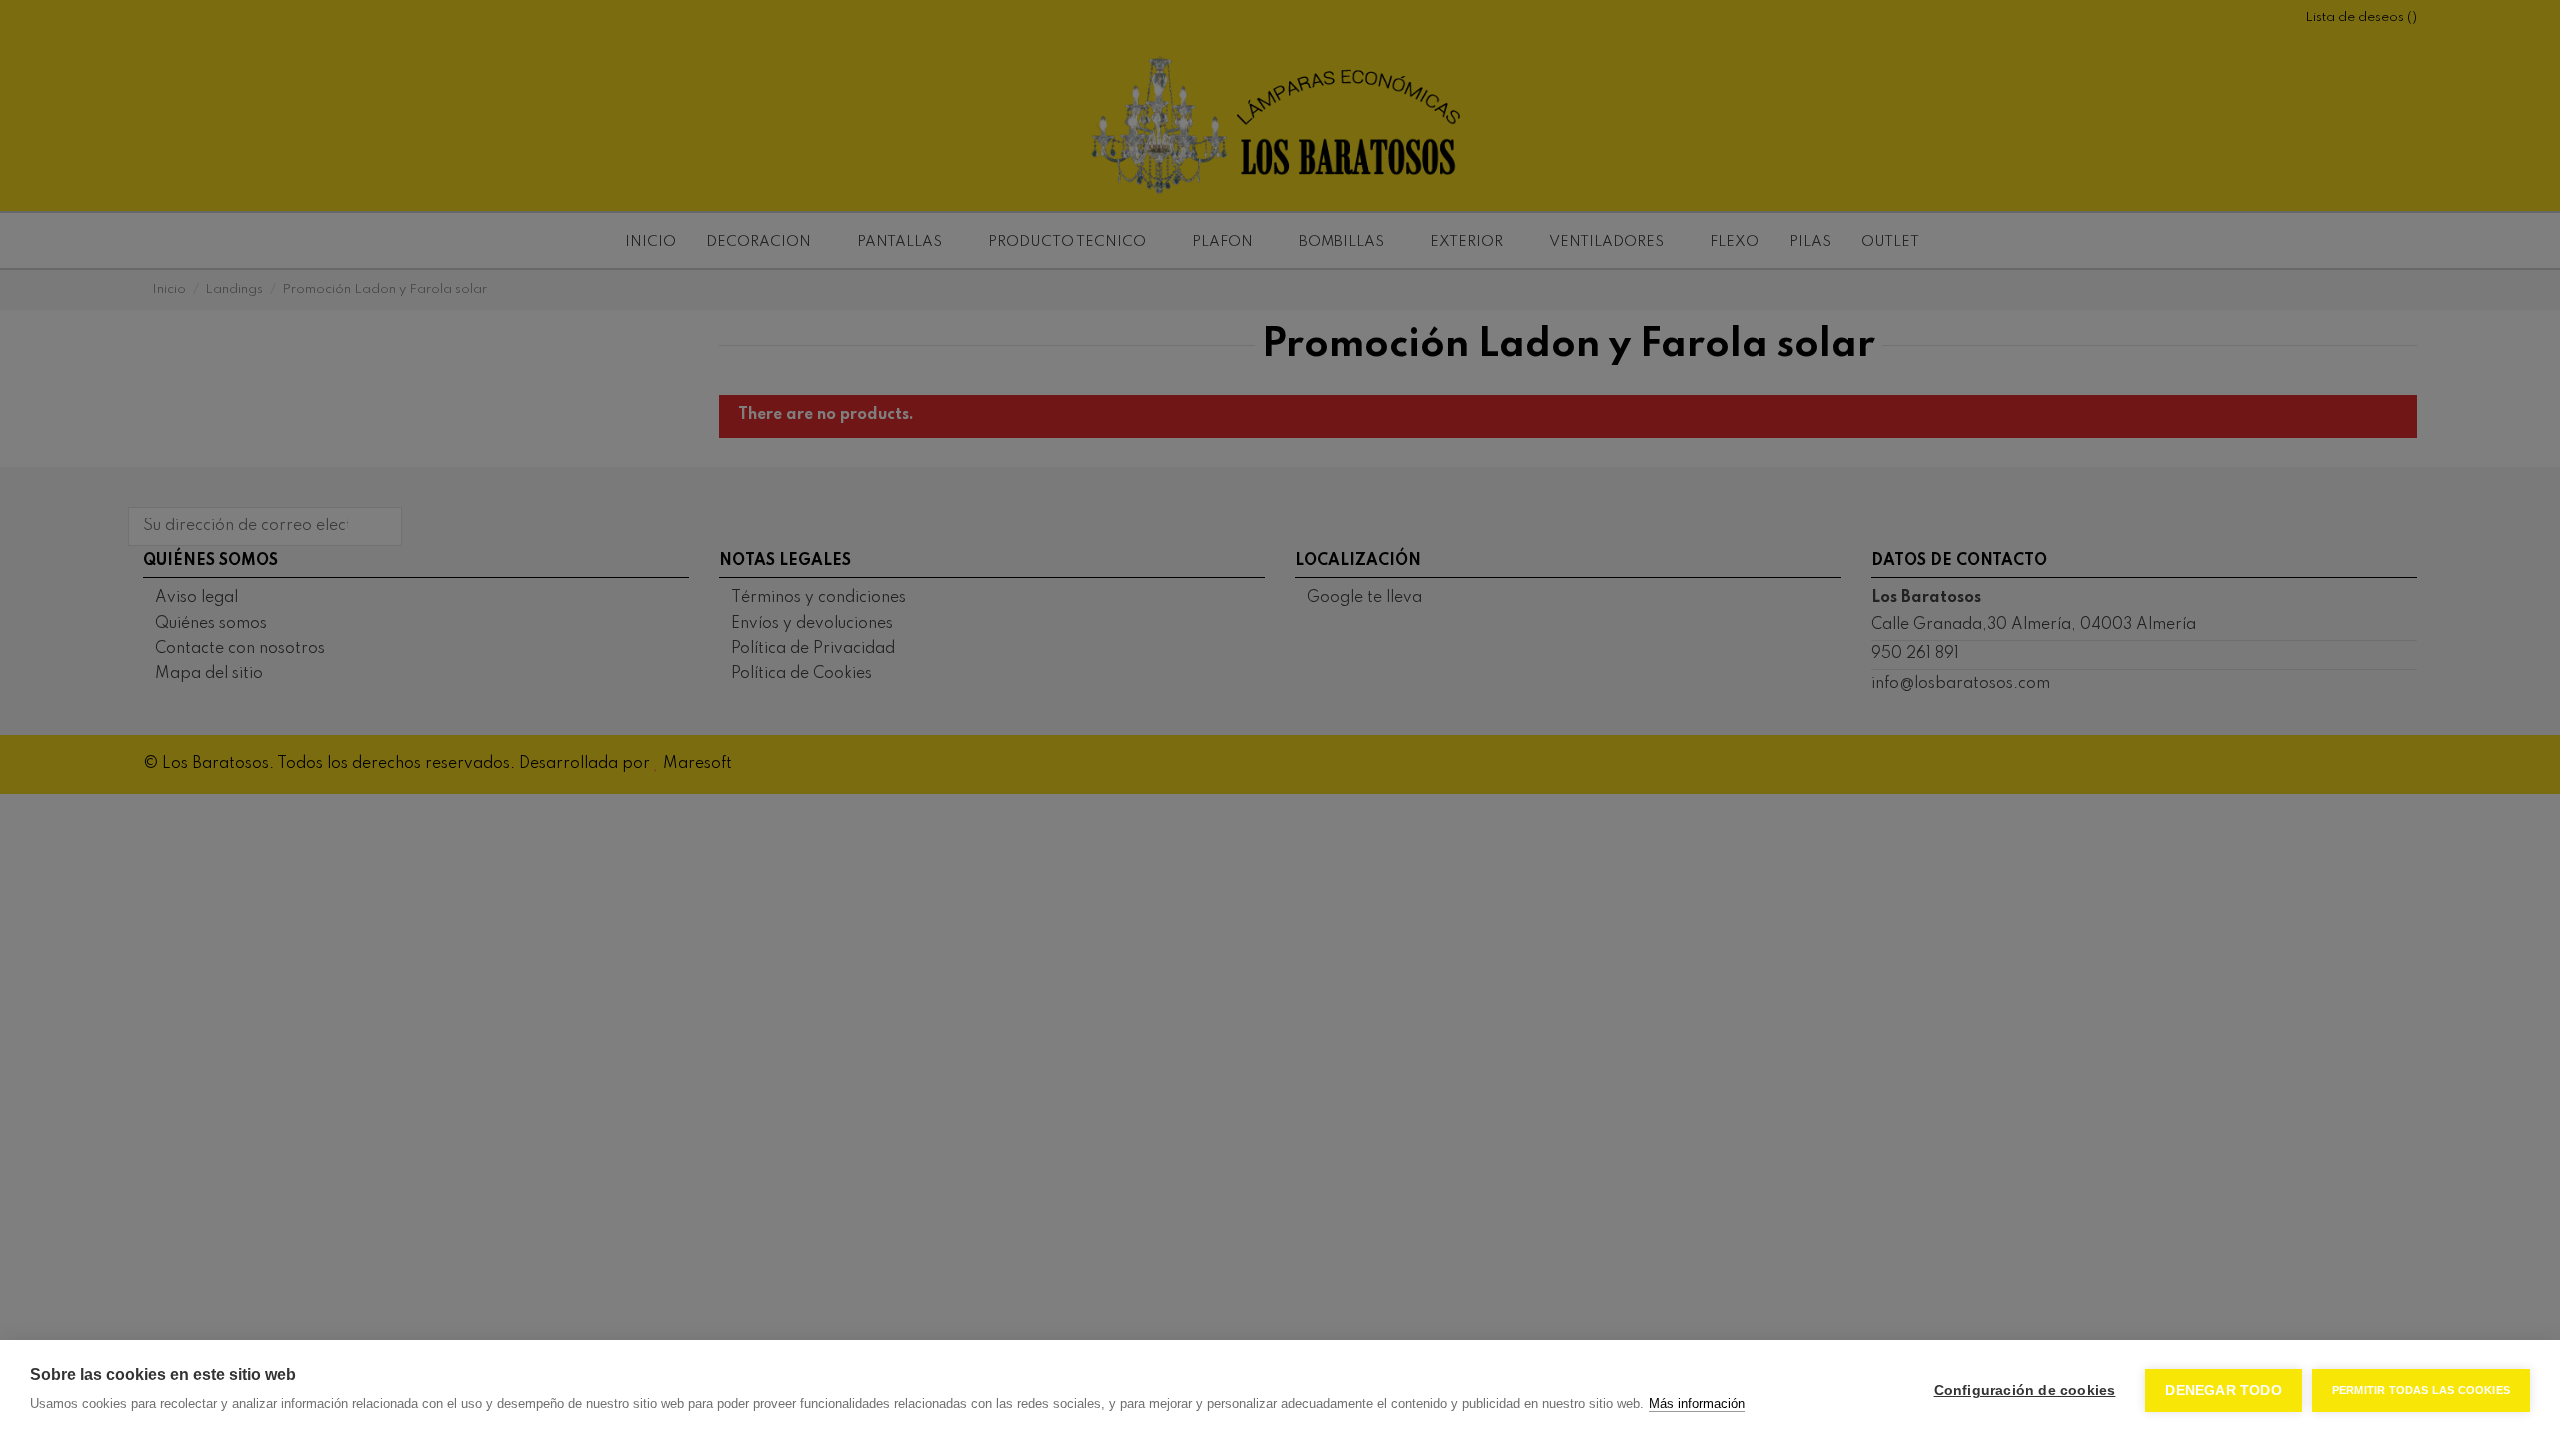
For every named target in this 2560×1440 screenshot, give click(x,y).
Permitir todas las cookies (2421, 1390)
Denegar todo (2223, 1390)
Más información (1697, 1403)
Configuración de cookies (2025, 1390)
